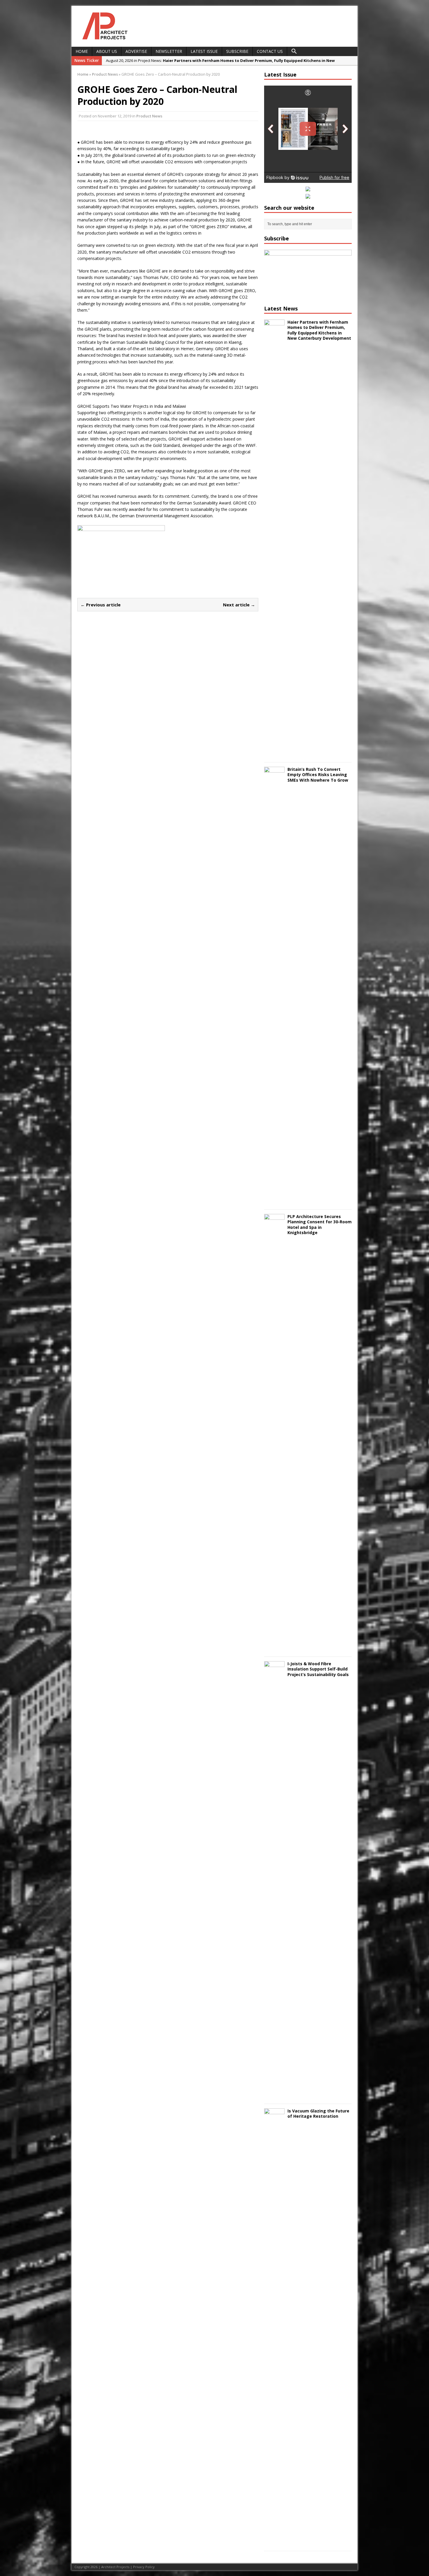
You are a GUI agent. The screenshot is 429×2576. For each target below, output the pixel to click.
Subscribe (237, 51)
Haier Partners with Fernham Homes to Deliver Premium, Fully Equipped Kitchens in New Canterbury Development (319, 330)
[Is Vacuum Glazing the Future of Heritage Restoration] (274, 2543)
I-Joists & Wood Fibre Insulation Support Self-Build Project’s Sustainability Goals (318, 1669)
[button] (294, 51)
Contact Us (270, 51)
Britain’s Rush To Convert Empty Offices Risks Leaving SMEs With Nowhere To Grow (318, 774)
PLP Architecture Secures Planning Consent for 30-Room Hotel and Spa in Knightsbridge (320, 1224)
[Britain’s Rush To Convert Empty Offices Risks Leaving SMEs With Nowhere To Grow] (274, 1202)
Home (82, 51)
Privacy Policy (144, 2567)
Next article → (239, 605)
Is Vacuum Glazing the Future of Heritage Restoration (318, 2113)
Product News (149, 116)
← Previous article (101, 605)
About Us (107, 51)
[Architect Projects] (103, 40)
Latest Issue (204, 51)
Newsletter (169, 51)
